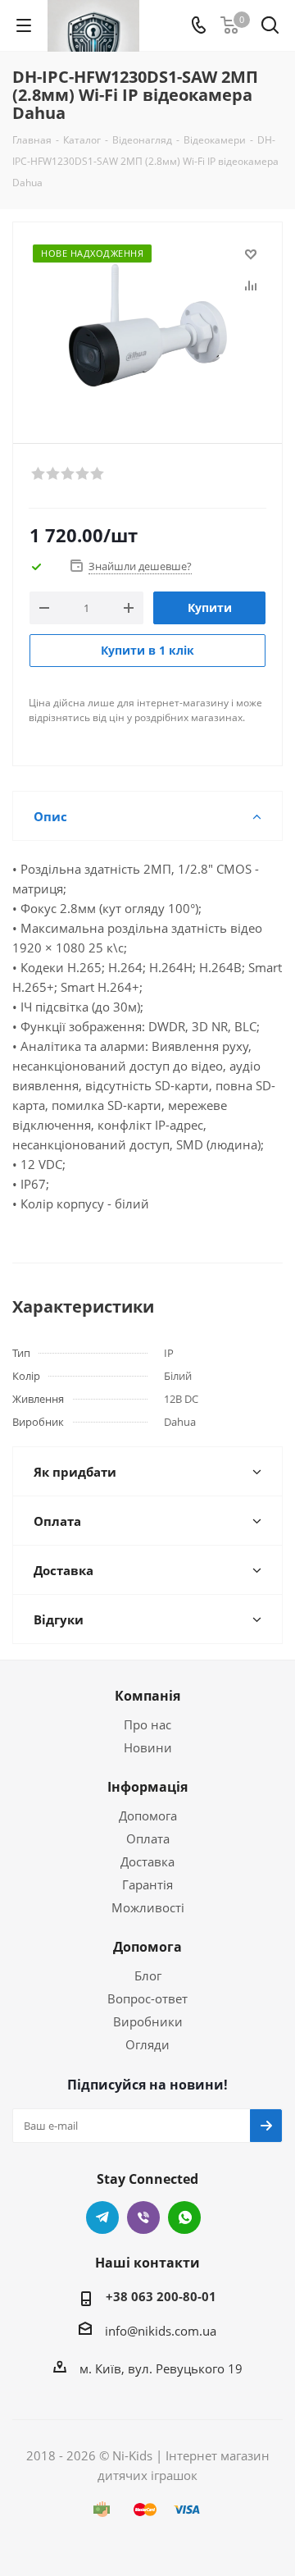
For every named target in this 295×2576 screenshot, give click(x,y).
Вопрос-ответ (147, 1998)
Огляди (147, 2044)
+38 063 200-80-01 (161, 2296)
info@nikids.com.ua (161, 2331)
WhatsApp (184, 2217)
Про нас (147, 1724)
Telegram (102, 2217)
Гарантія (147, 1884)
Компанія (147, 1696)
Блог (148, 1975)
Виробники (148, 2021)
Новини (148, 1747)
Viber (143, 2217)
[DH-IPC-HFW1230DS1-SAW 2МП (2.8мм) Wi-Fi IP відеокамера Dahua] (147, 325)
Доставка (147, 1861)
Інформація (147, 1787)
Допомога (148, 1816)
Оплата (148, 1838)
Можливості (148, 1907)
